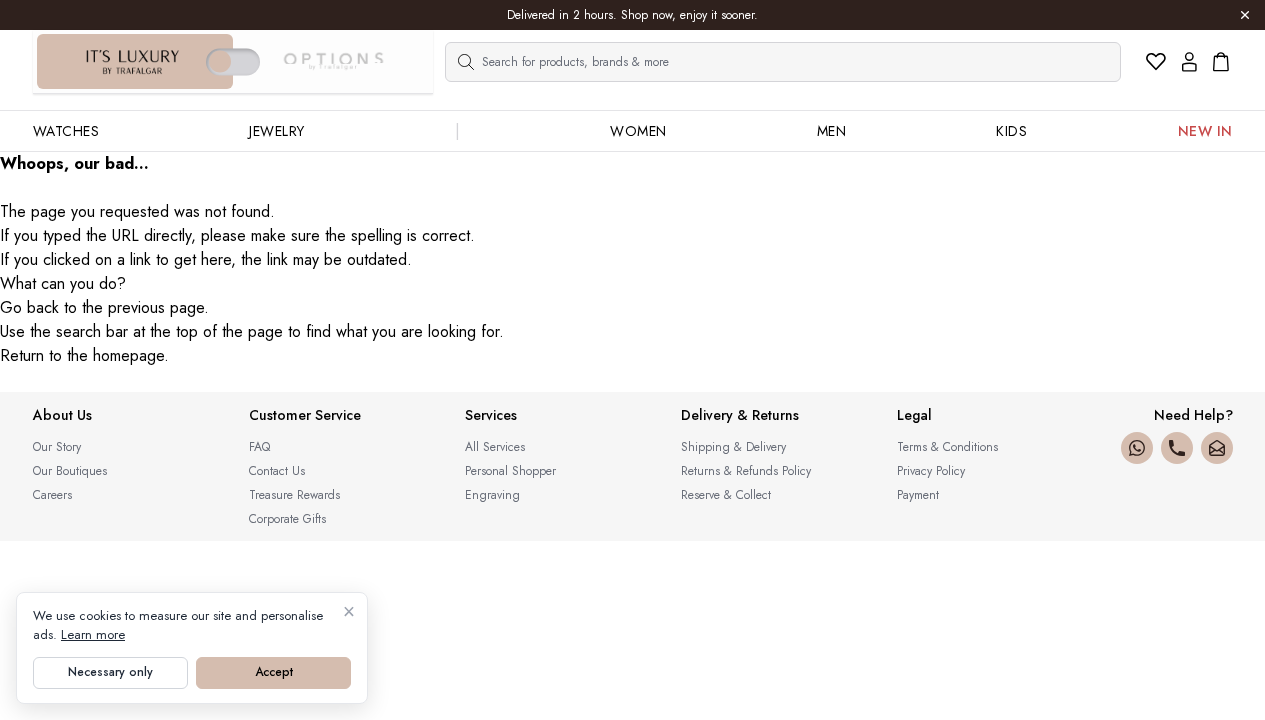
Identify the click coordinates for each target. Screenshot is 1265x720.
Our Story (57, 447)
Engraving (492, 495)
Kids (1011, 131)
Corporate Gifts (287, 519)
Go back (29, 307)
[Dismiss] (1245, 15)
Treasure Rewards (294, 495)
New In (1205, 131)
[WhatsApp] (1137, 448)
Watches (66, 131)
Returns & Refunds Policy (746, 471)
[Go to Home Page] (133, 62)
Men (832, 131)
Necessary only (110, 672)
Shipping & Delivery (733, 447)
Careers (52, 495)
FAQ (259, 447)
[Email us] (1217, 448)
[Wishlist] (1156, 62)
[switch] (233, 61)
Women (638, 131)
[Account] (1189, 62)
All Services (495, 447)
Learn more (93, 634)
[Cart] (1221, 62)
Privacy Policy (931, 471)
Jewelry (277, 131)
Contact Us (277, 471)
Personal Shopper (510, 471)
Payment (918, 495)
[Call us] (1177, 448)
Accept (274, 672)
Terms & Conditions (947, 447)
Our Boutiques (70, 471)
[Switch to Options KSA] (333, 62)
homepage (128, 355)
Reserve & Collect (726, 495)
